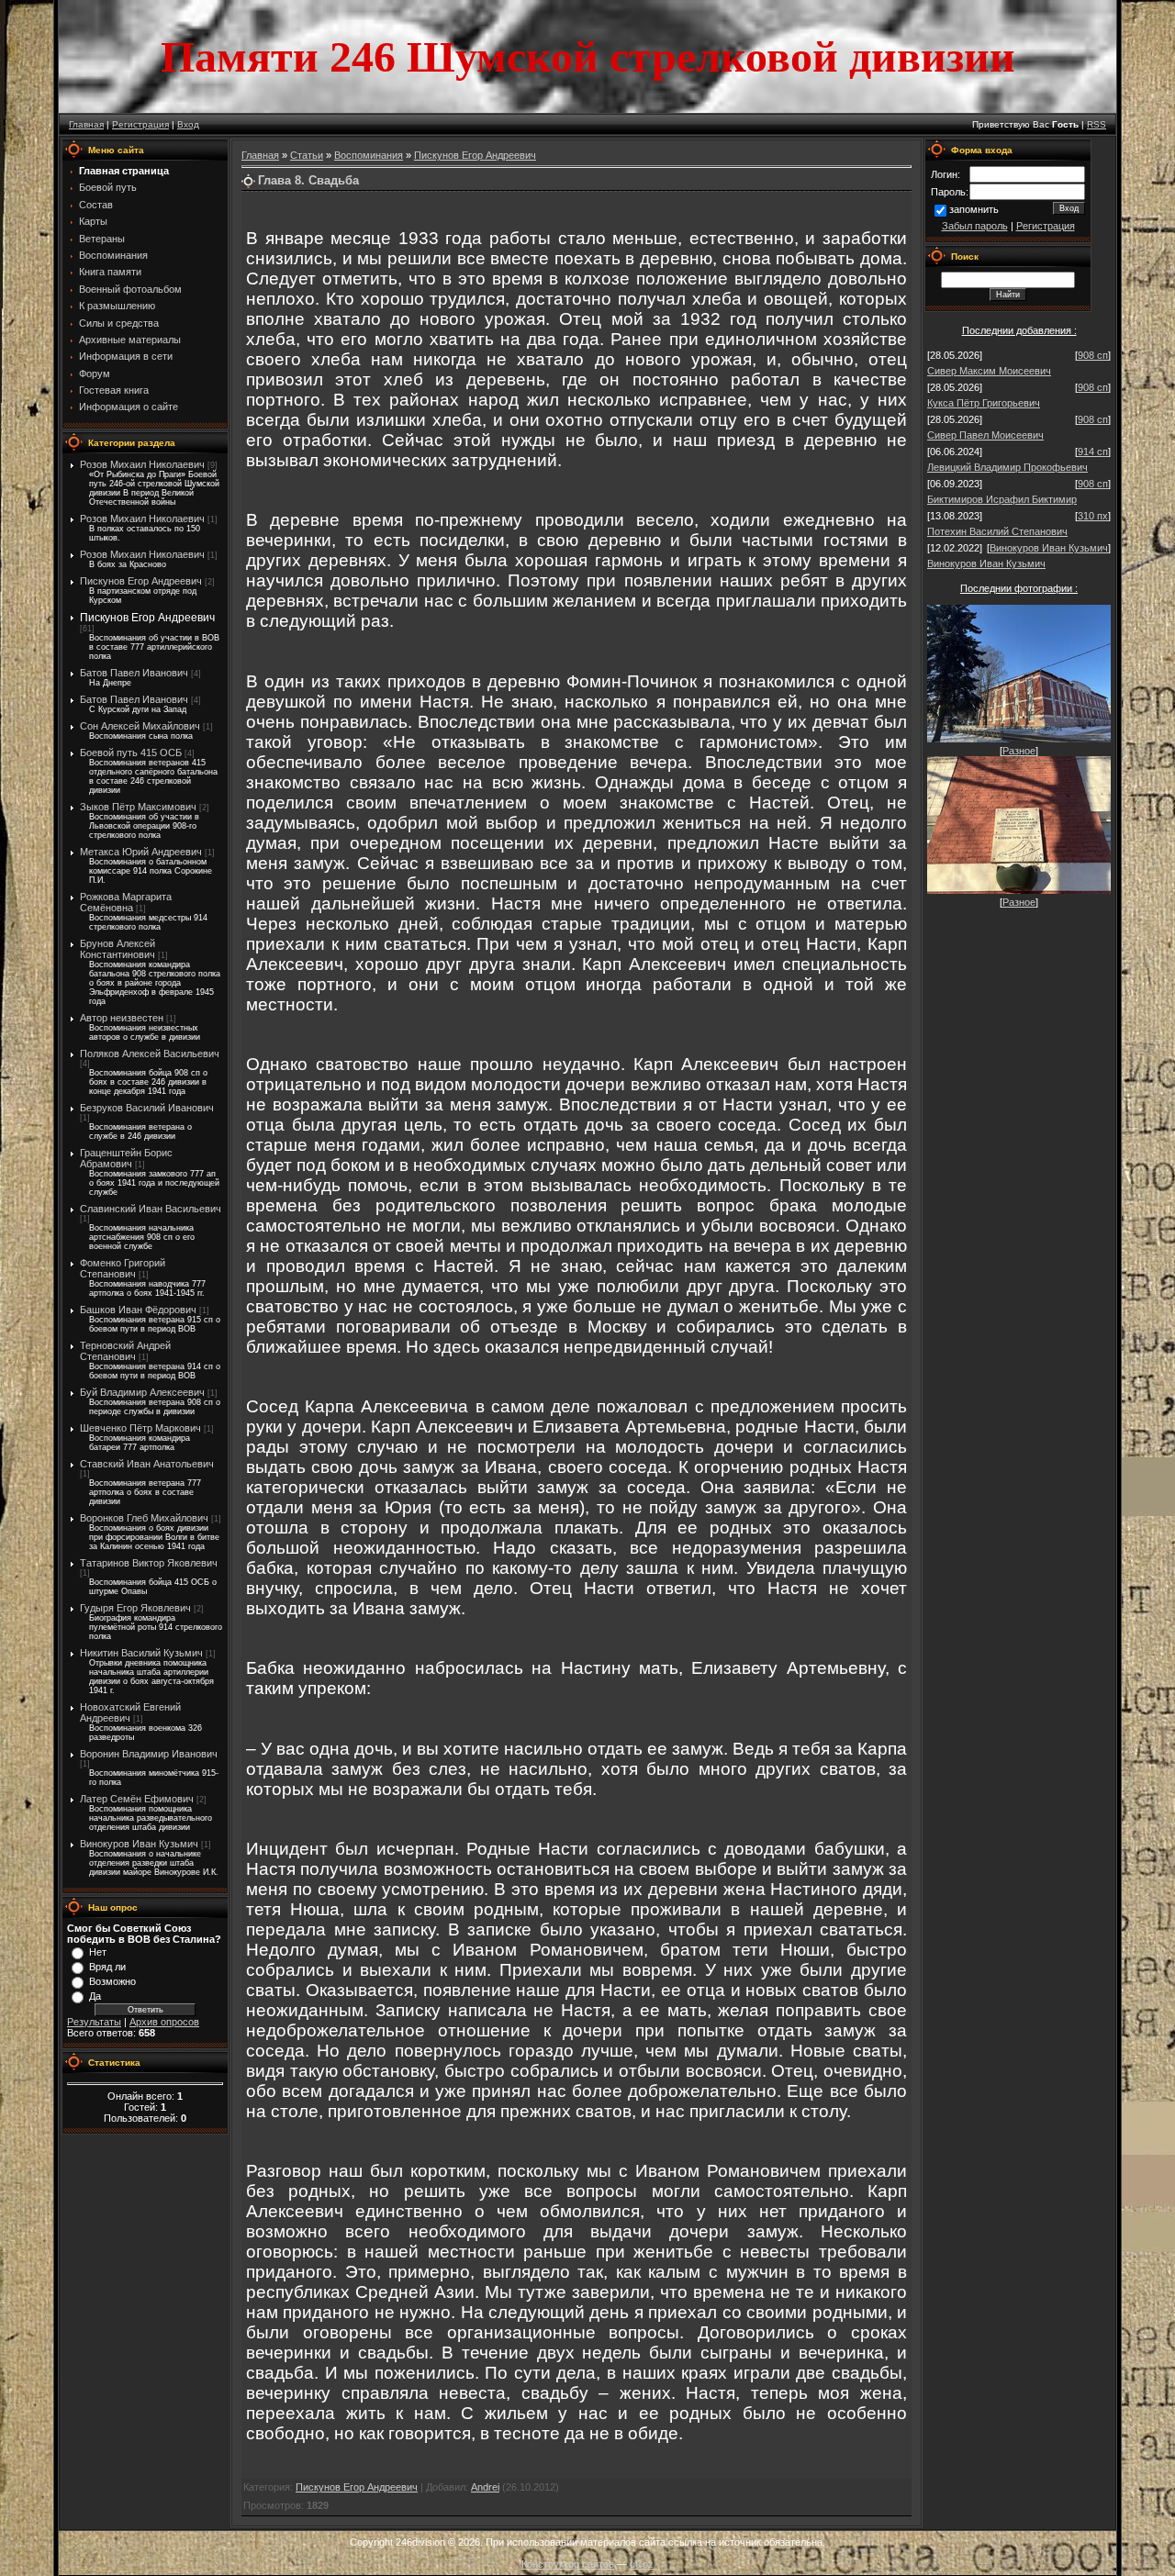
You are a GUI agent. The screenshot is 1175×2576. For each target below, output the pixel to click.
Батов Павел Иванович (134, 673)
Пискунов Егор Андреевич (141, 581)
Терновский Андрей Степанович (125, 1351)
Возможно (112, 1981)
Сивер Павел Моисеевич (985, 435)
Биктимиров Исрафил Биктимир (1002, 499)
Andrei (485, 2487)
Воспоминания (369, 155)
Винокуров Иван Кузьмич (139, 1844)
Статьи (307, 155)
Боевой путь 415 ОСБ (131, 753)
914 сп (1093, 452)
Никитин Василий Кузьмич (141, 1653)
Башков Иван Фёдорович (138, 1310)
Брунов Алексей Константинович (117, 949)
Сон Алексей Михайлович (140, 726)
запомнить (974, 209)
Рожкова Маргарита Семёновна (126, 902)
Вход (188, 124)
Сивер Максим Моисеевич (989, 371)
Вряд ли (107, 1967)
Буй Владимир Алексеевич (142, 1392)
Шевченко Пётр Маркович (140, 1428)
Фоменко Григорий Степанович (123, 1268)
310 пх (1093, 516)
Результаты (94, 2022)
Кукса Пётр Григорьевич (984, 403)
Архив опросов (164, 2022)
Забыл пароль (975, 226)
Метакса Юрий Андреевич (141, 852)
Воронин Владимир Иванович (149, 1754)
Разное (1019, 751)
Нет (98, 1952)
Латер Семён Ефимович (137, 1799)
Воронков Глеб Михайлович (144, 1518)
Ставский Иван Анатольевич (147, 1464)
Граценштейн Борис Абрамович (126, 1158)
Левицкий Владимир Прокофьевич (1007, 467)
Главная (86, 124)
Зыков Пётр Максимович (138, 807)
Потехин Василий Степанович (997, 531)
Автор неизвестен (122, 1018)
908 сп (1093, 355)
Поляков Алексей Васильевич (150, 1054)
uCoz (642, 2564)
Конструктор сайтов (568, 2564)
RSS (1097, 124)
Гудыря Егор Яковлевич (135, 1608)
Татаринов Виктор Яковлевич (149, 1563)
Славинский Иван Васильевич (151, 1209)
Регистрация (140, 124)
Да (95, 1996)
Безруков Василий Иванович (147, 1108)
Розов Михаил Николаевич (142, 464)
